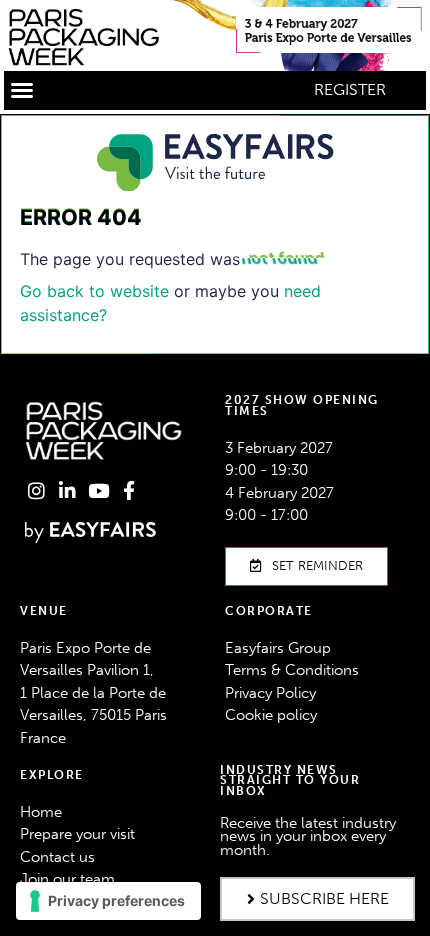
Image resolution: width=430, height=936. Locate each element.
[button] (22, 90)
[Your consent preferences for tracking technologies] (108, 901)
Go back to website (94, 291)
